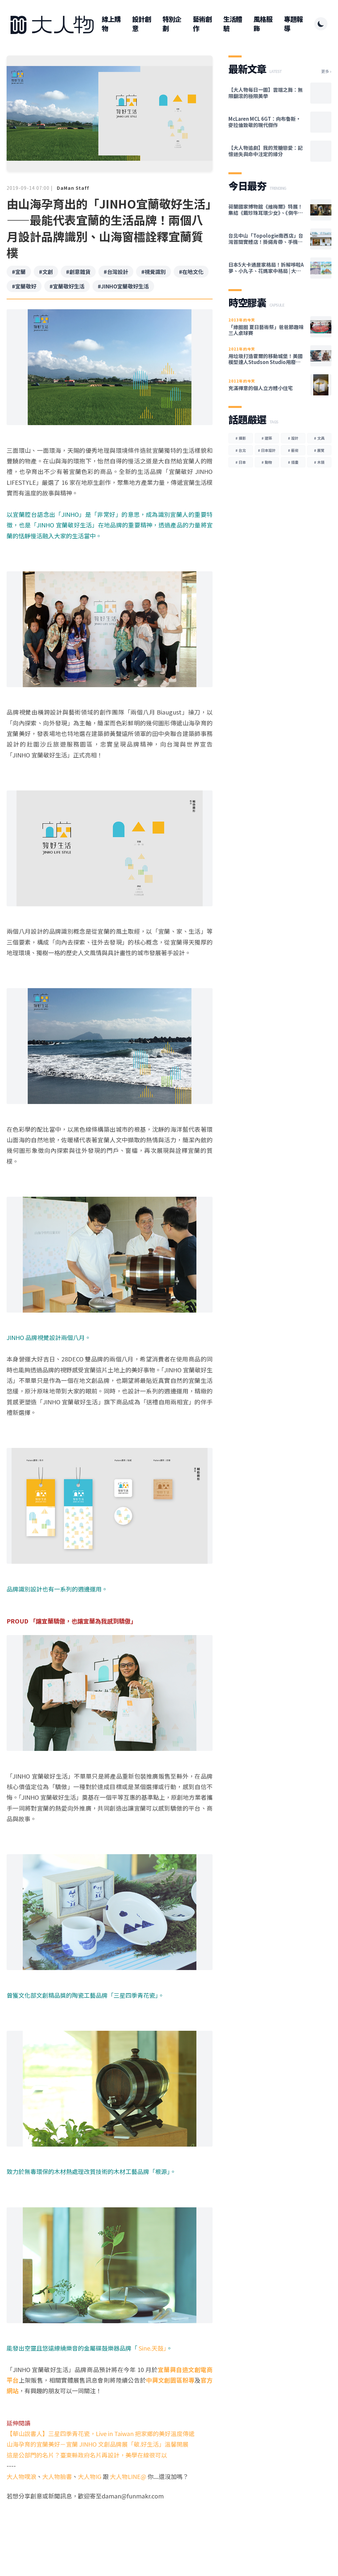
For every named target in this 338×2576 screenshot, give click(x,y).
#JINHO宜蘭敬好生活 (123, 286)
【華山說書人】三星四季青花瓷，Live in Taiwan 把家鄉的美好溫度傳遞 (101, 2433)
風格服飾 (263, 24)
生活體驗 (233, 24)
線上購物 (111, 24)
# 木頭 (319, 462)
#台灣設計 (116, 272)
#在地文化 (191, 272)
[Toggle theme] (321, 24)
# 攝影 (241, 438)
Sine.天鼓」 (152, 2348)
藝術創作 (202, 24)
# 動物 (267, 462)
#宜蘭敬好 (24, 286)
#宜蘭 (19, 272)
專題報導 (293, 24)
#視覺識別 (153, 272)
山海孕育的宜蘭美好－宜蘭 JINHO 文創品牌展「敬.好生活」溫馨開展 (98, 2444)
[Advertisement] (110, 2526)
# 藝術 (293, 450)
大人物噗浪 (21, 2476)
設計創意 (141, 24)
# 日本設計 (267, 450)
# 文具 (319, 438)
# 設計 (293, 438)
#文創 (46, 272)
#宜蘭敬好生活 (67, 286)
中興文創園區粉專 (170, 2380)
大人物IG (90, 2476)
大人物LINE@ (128, 2476)
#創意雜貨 (78, 272)
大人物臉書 (57, 2476)
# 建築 (267, 438)
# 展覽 (319, 450)
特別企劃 (172, 24)
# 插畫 (293, 462)
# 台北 (241, 450)
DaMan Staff (73, 188)
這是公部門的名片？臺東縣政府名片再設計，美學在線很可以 (87, 2455)
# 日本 (241, 462)
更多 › (326, 71)
